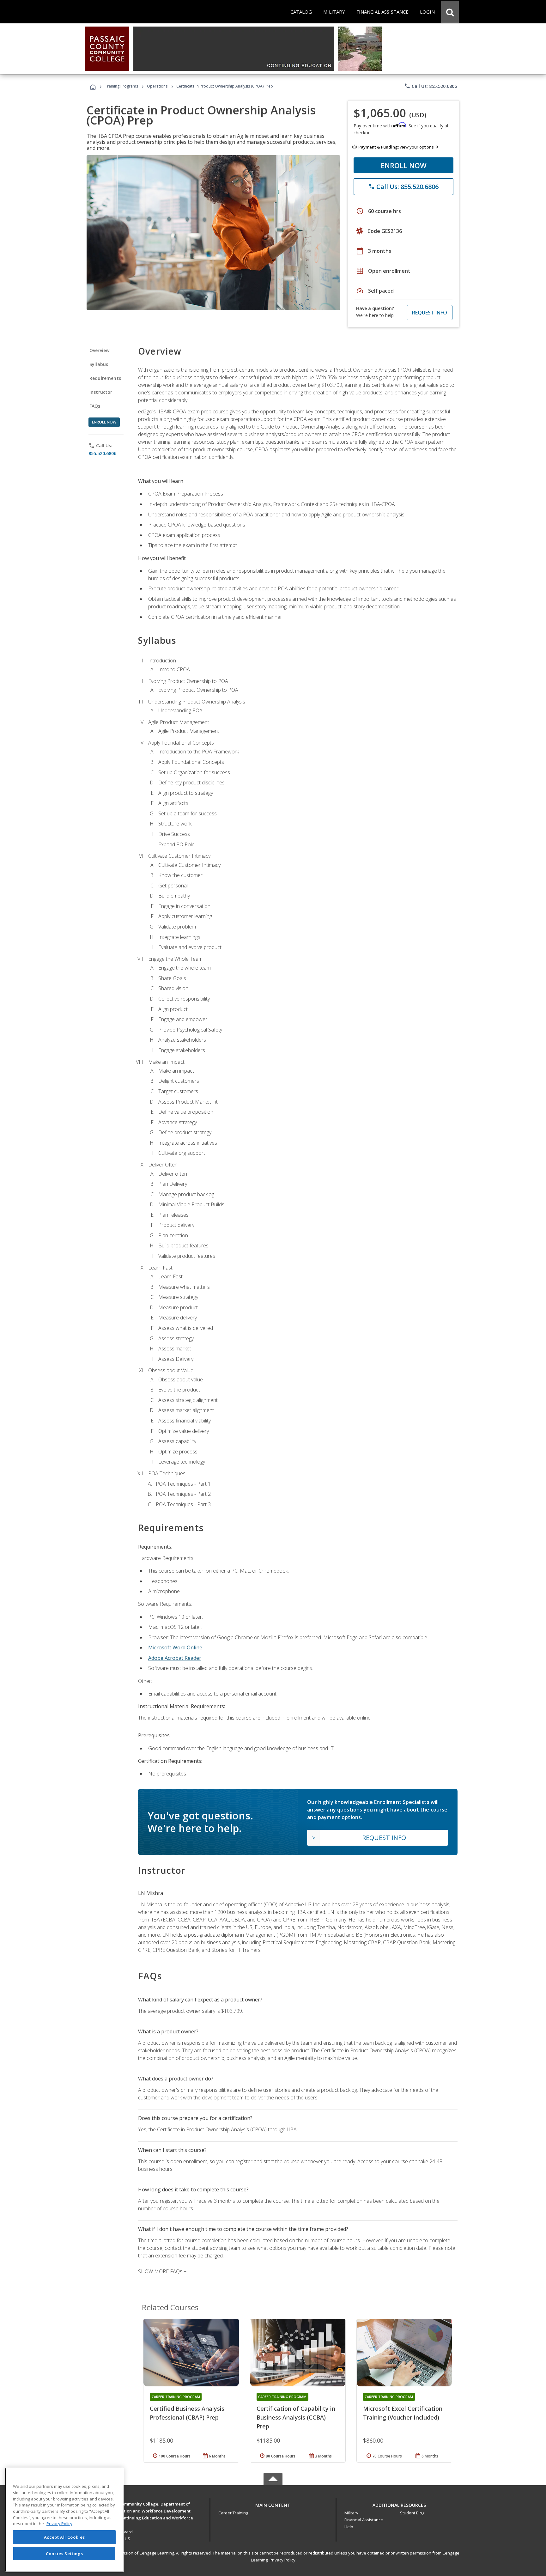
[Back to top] (273, 2504)
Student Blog (412, 2513)
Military (351, 2513)
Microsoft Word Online (175, 1647)
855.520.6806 (102, 453)
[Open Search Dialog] (450, 12)
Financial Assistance (364, 2520)
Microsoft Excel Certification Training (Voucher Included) (403, 2413)
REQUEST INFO (430, 313)
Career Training (233, 2513)
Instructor (101, 392)
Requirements (105, 378)
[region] (64, 2520)
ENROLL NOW (404, 165)
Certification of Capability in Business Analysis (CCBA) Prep (296, 2417)
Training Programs (121, 86)
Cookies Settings (64, 2553)
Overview (99, 350)
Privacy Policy (282, 2560)
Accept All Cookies (64, 2537)
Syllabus (99, 364)
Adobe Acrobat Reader (175, 1658)
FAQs (95, 406)
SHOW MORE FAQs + (162, 2271)
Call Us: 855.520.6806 (431, 86)
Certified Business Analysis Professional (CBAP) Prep (187, 2413)
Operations (157, 86)
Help (349, 2527)
